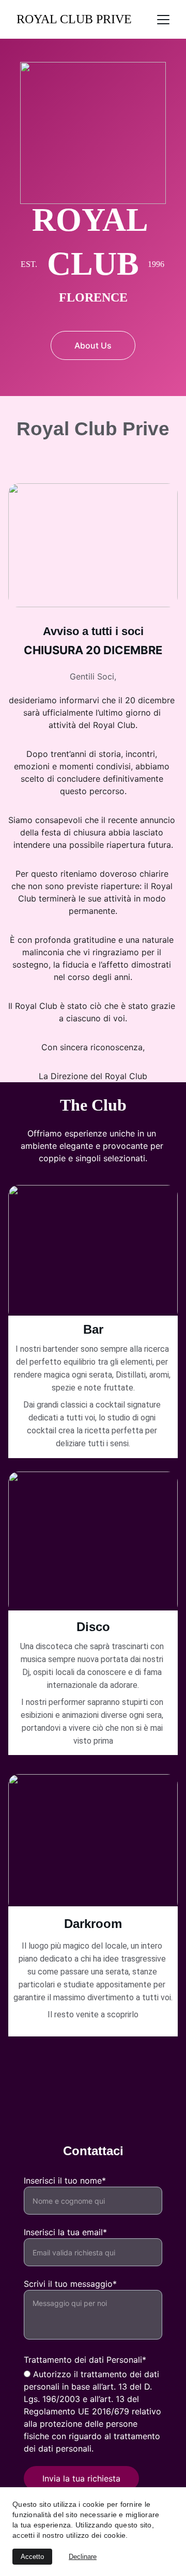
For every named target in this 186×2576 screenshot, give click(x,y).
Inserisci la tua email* (65, 2232)
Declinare (83, 2557)
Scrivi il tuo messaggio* (70, 2284)
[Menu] (163, 20)
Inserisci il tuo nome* (65, 2180)
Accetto (32, 2557)
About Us (93, 345)
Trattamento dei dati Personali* (85, 2360)
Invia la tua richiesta (81, 2478)
